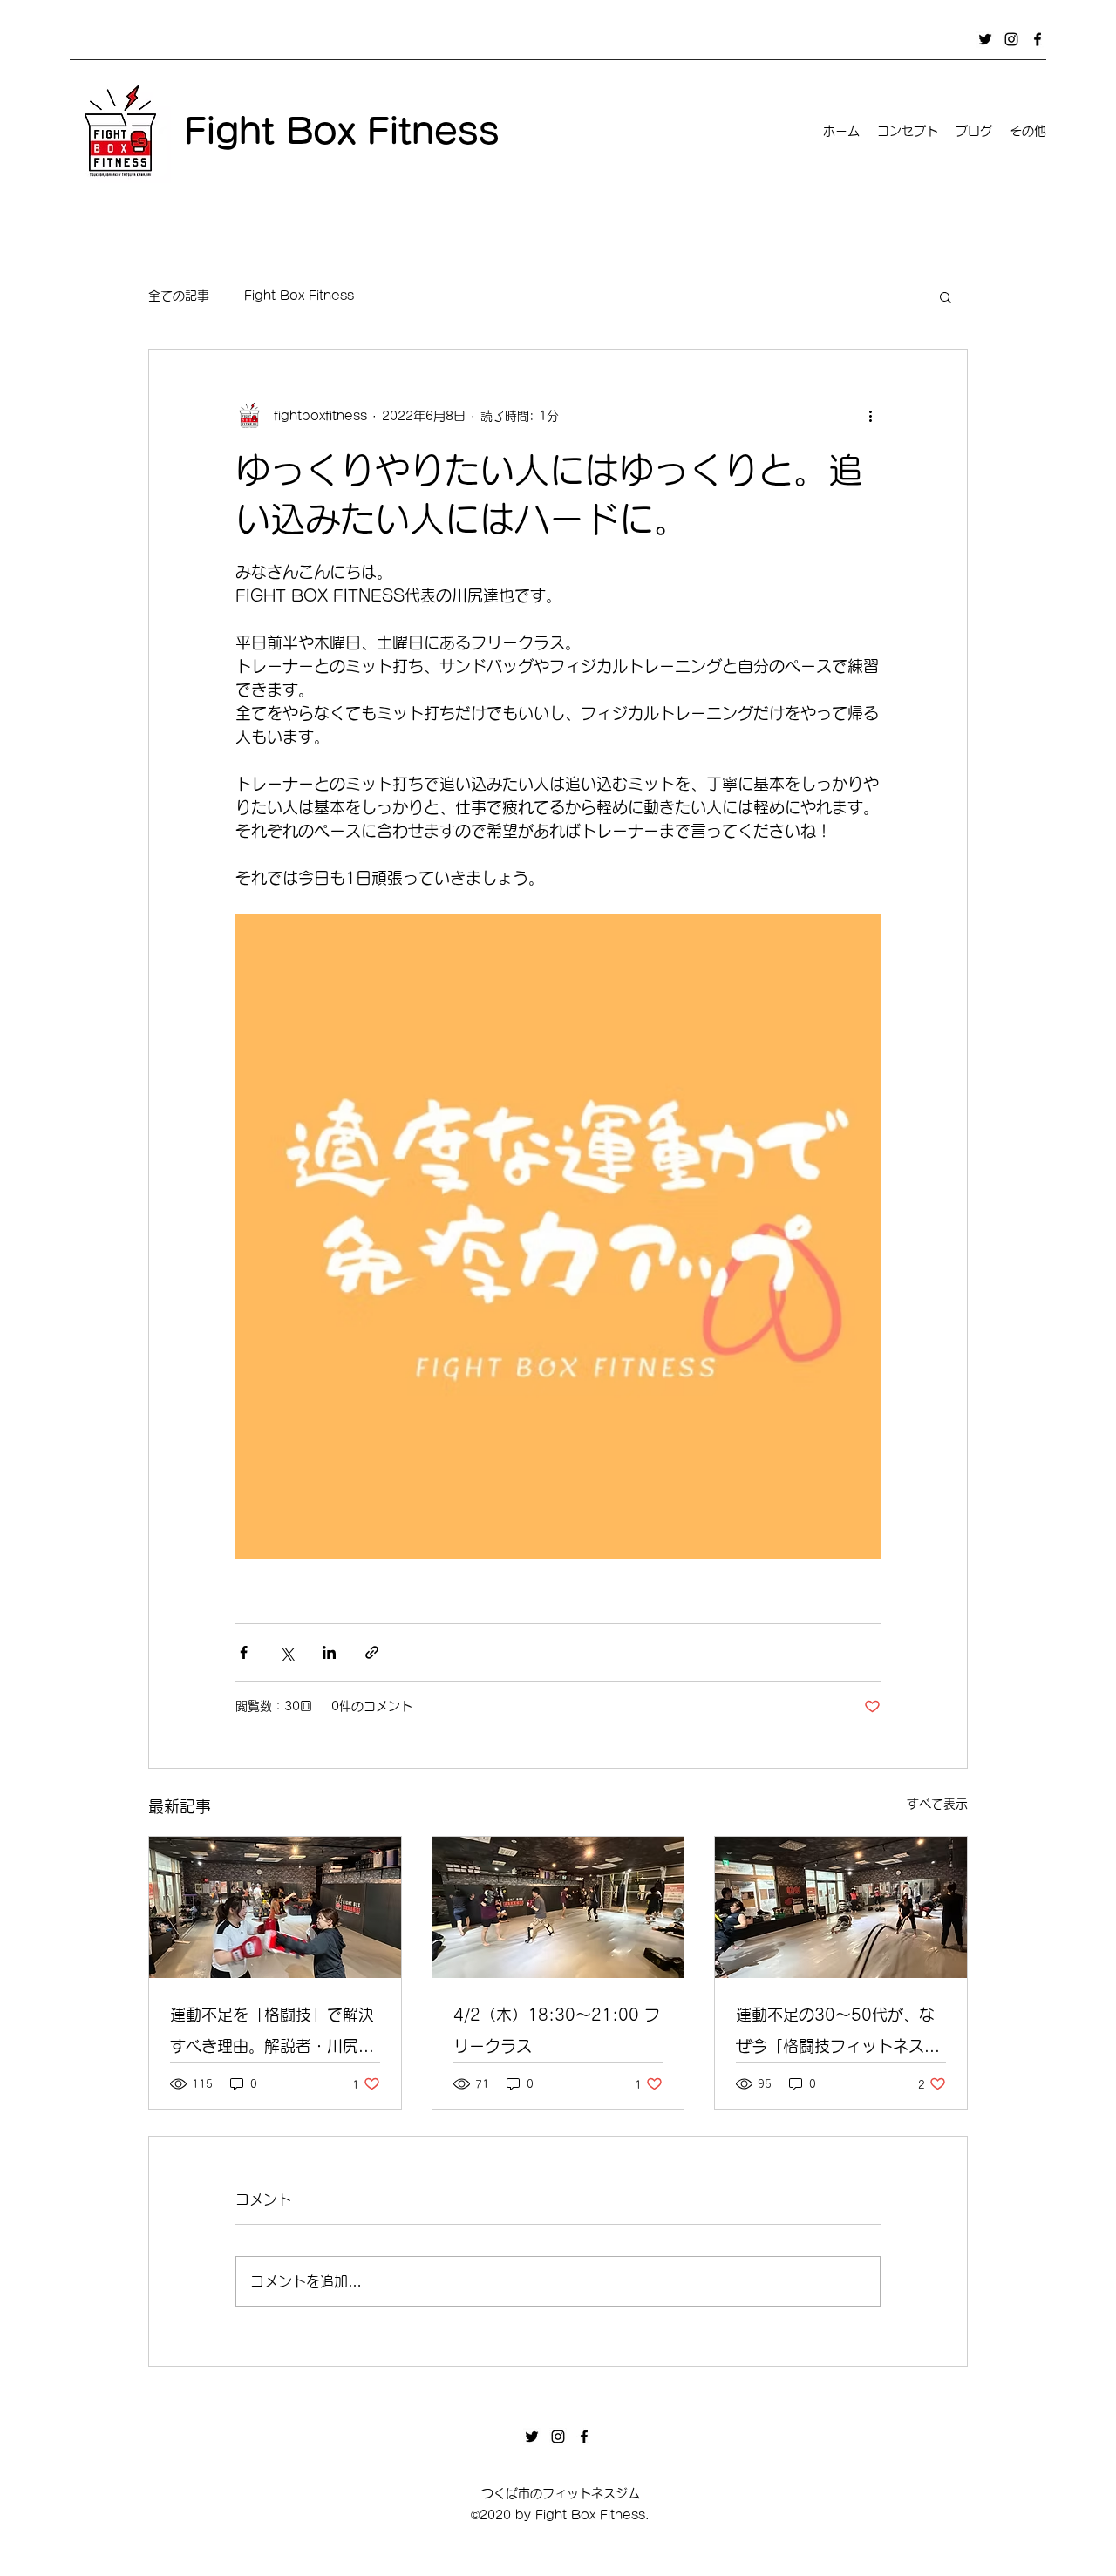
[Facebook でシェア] (244, 1652)
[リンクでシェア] (372, 1652)
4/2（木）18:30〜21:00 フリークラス (557, 2030)
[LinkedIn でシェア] (329, 1652)
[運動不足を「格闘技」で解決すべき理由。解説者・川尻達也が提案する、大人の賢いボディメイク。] (275, 1907)
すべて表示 (937, 1804)
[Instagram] (1011, 39)
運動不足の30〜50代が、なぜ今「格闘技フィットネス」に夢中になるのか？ (838, 2034)
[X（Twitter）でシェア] (286, 1652)
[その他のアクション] (870, 416)
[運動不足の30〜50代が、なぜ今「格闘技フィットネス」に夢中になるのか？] (841, 1907)
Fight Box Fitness (299, 296)
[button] (946, 296)
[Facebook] (1038, 39)
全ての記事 (179, 296)
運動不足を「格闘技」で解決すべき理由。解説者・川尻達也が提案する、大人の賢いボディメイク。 (272, 2034)
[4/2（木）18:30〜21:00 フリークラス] (558, 1907)
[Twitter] (985, 39)
